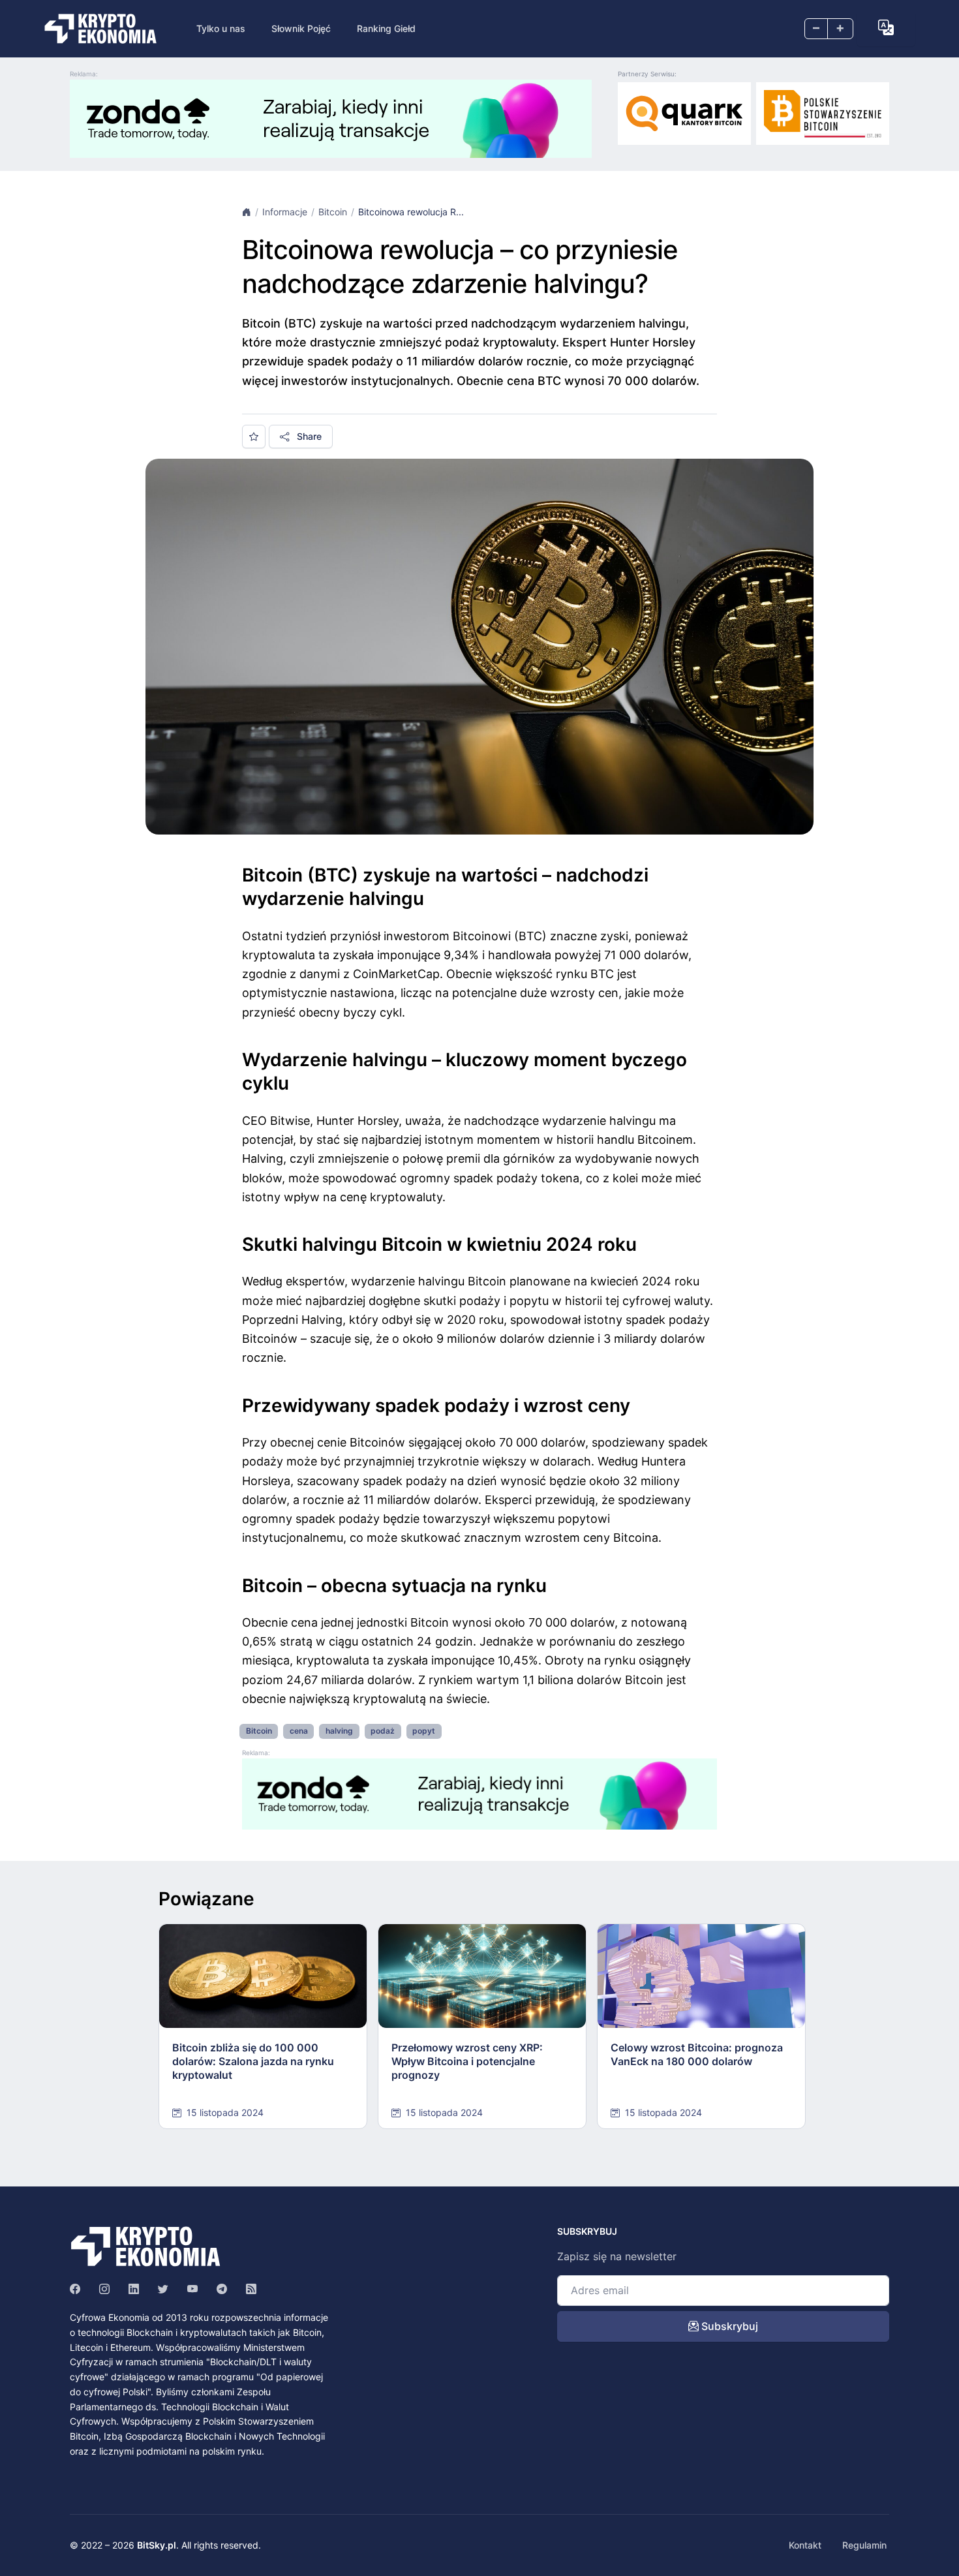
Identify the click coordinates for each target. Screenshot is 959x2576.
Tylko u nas (221, 28)
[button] (886, 27)
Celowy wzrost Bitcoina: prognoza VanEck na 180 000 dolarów (697, 2054)
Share (308, 436)
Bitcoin (333, 212)
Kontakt (805, 2545)
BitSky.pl (157, 2545)
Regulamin (864, 2545)
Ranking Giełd (386, 28)
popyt (424, 1731)
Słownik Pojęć (301, 28)
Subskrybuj (728, 2326)
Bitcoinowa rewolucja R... (411, 212)
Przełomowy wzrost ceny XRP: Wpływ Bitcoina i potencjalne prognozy (467, 2061)
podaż (383, 1731)
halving (339, 1731)
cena (299, 1731)
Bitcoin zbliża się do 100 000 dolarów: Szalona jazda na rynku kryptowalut (253, 2061)
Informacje (285, 212)
